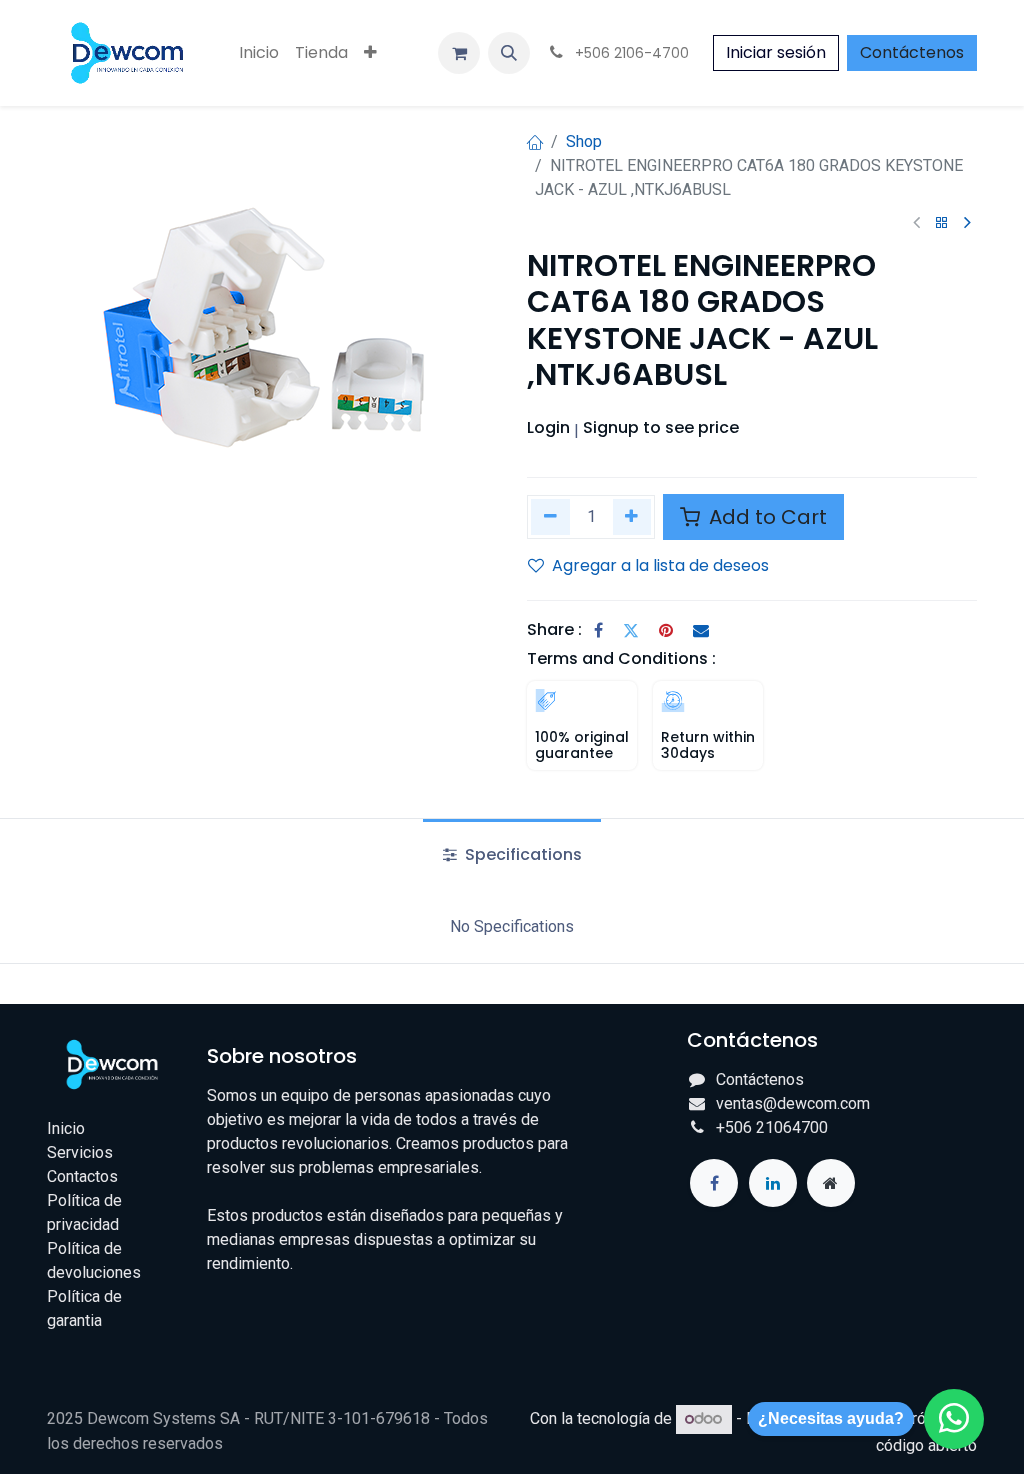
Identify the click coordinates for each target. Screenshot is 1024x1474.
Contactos (82, 1176)
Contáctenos (912, 52)
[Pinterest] (666, 630)
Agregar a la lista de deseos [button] (660, 565)
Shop (584, 141)
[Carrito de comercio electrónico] (459, 53)
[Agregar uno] (632, 516)
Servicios (80, 1152)
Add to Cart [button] (765, 517)
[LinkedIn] (773, 1183)
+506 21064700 (772, 1127)
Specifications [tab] (521, 854)
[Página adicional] (831, 1183)
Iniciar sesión (776, 52)
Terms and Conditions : (621, 658)
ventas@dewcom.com (793, 1103)
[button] (509, 53)
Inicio (66, 1128)
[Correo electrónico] (701, 630)
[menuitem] (259, 53)
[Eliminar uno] (550, 516)
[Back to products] (942, 223)
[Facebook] (598, 630)
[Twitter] (631, 630)
